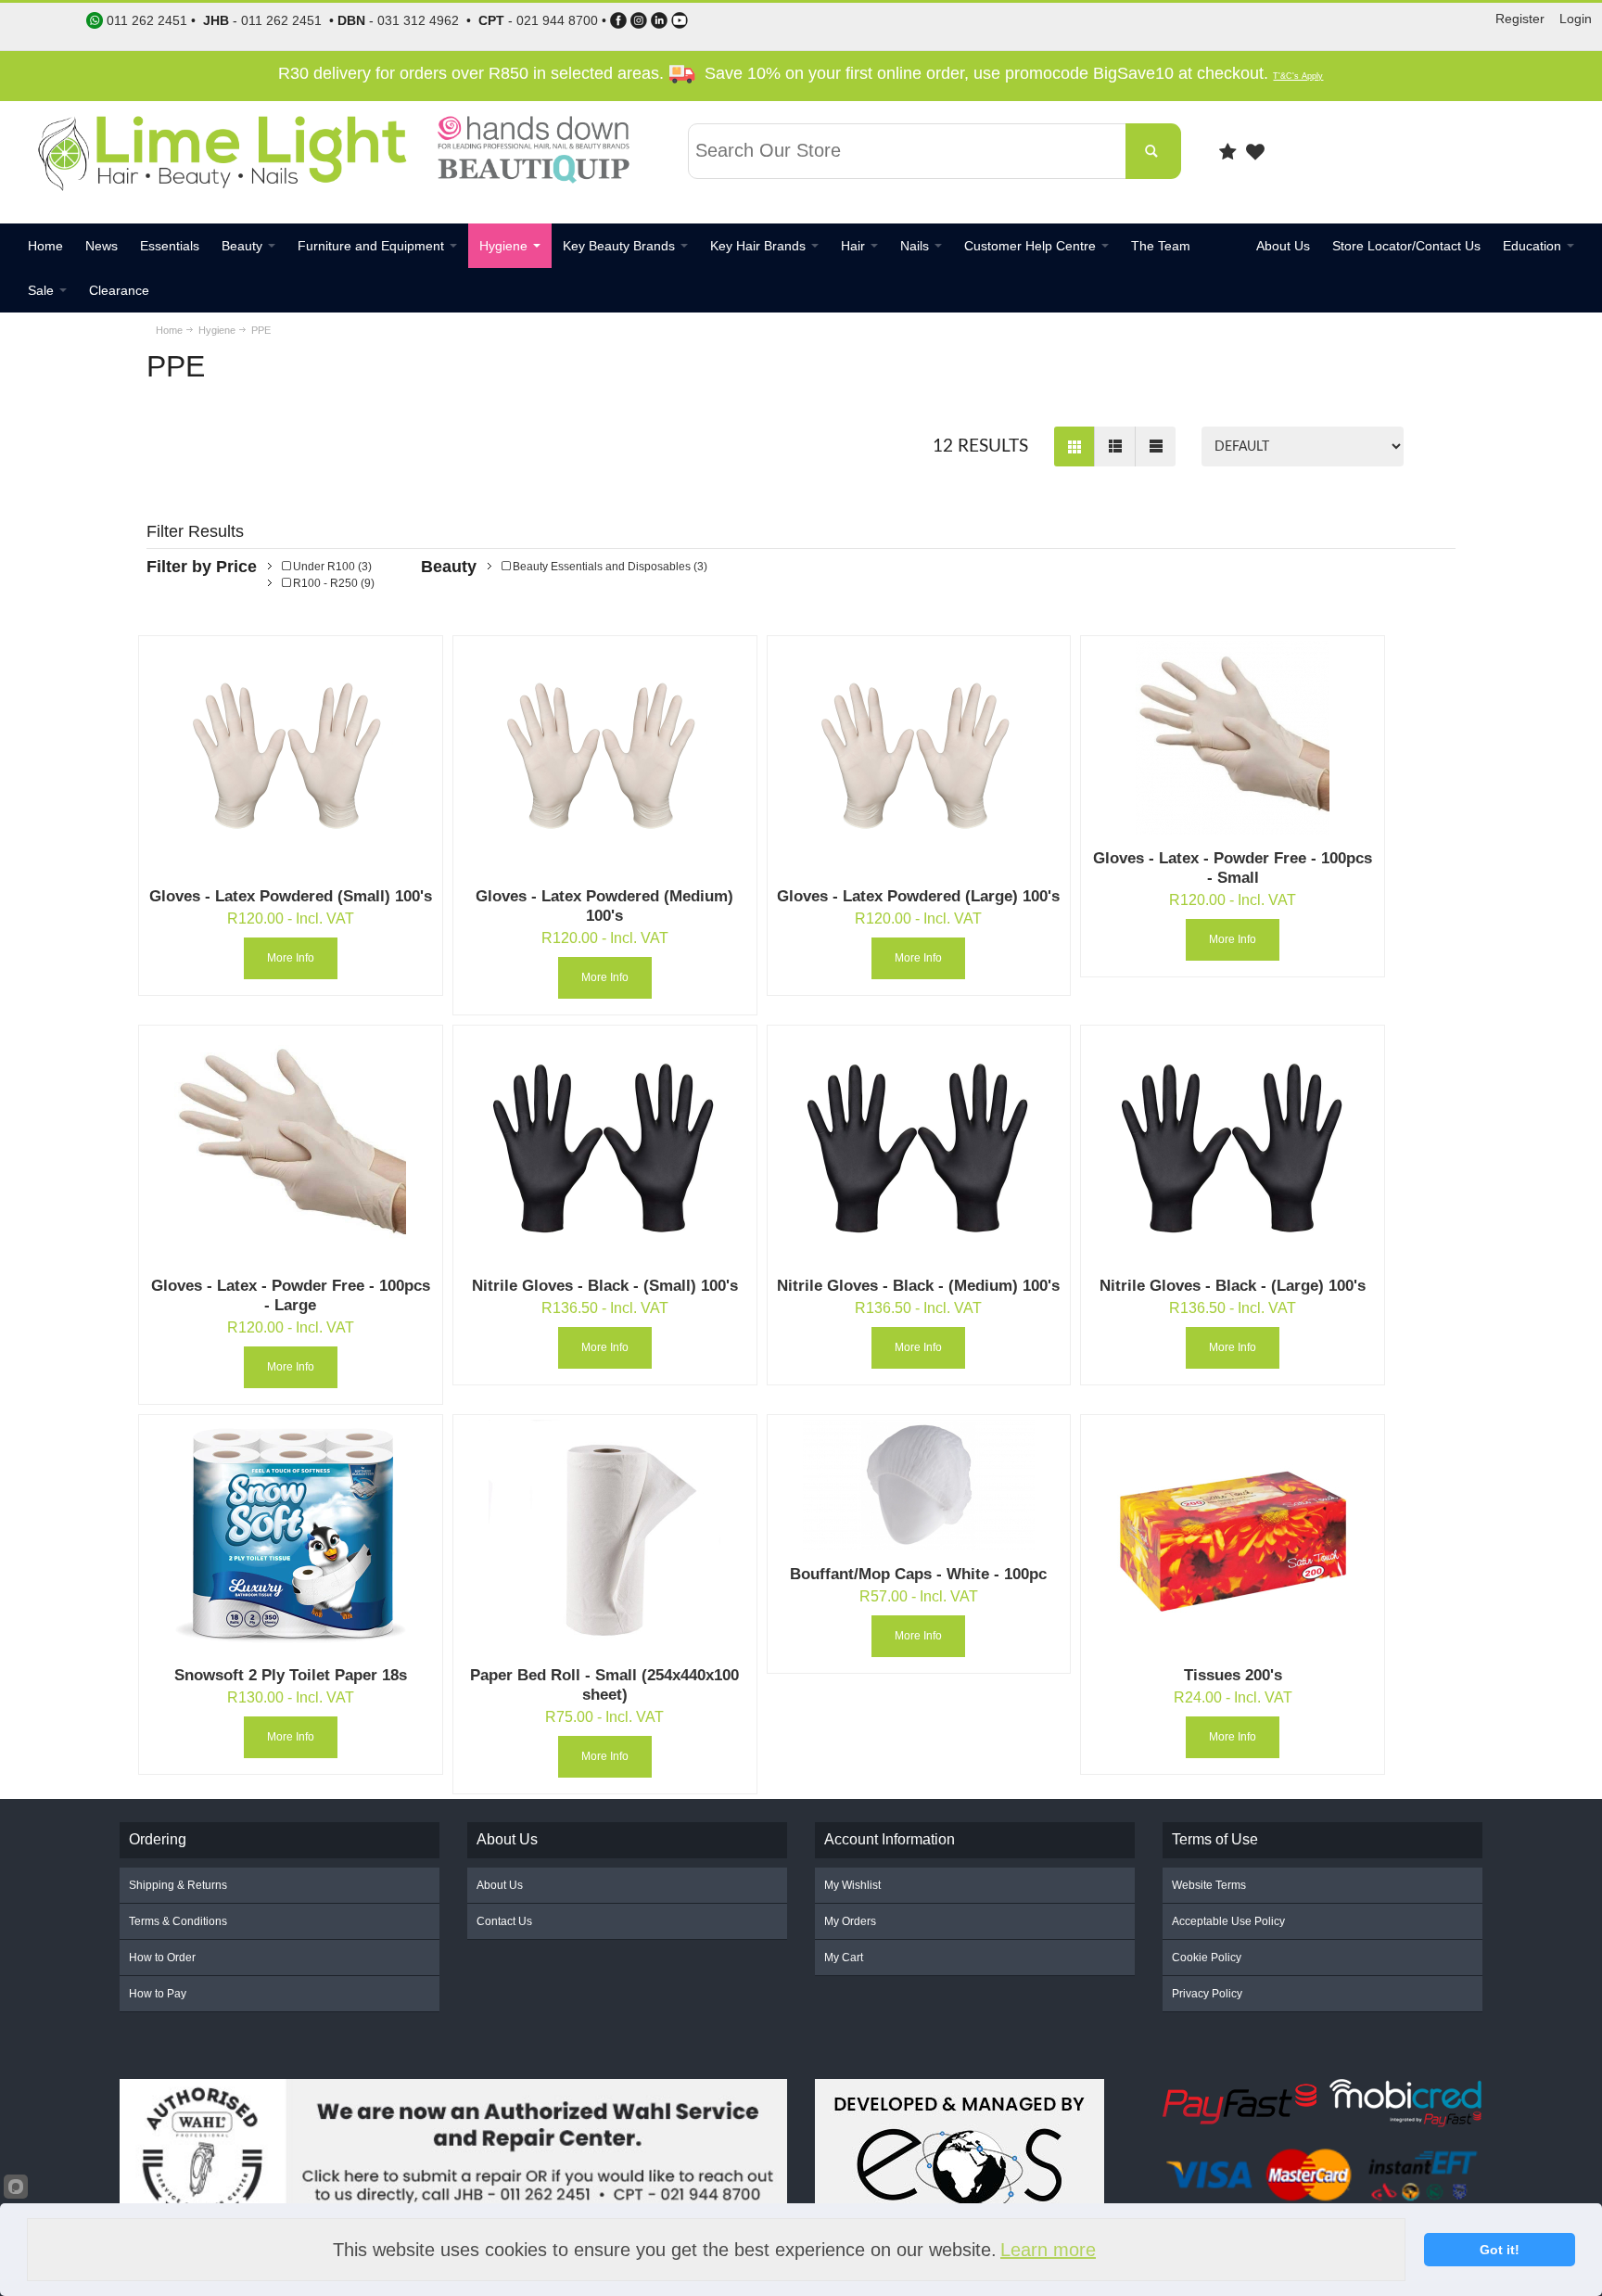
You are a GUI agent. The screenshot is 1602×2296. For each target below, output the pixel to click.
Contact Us (504, 1921)
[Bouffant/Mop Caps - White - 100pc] (919, 1485)
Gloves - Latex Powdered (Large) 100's (918, 896)
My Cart (844, 1958)
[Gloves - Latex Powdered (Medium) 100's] (604, 757)
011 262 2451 (281, 20)
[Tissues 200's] (1233, 1536)
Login (1576, 19)
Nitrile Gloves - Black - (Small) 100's (605, 1286)
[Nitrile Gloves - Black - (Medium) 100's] (919, 1146)
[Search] (1153, 151)
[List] (1114, 446)
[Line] (1155, 446)
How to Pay (158, 1994)
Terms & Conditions (178, 1921)
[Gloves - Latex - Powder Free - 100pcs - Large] (290, 1146)
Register (1520, 19)
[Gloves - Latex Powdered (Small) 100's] (290, 757)
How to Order (162, 1958)
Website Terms (1209, 1885)
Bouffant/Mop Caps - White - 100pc (918, 1574)
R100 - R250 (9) (332, 583)
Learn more (1048, 2250)
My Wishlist (852, 1885)
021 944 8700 (557, 20)
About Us (500, 1885)
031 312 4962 (418, 20)
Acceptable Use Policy (1228, 1921)
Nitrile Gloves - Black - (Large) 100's (1233, 1286)
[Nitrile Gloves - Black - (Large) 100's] (1233, 1146)
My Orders (850, 1921)
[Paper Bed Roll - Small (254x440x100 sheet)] (604, 1536)
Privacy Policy (1207, 1994)
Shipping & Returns (178, 1885)
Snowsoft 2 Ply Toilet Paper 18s (291, 1675)
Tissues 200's (1233, 1675)
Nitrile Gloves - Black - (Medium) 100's (918, 1286)
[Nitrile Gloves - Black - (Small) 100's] (604, 1146)
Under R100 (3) (331, 567)
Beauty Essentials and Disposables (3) (609, 567)
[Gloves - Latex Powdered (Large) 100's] (919, 757)
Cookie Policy (1207, 1958)
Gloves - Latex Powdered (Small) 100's (291, 896)
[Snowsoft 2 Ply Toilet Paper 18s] (290, 1536)
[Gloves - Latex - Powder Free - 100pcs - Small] (1233, 738)
